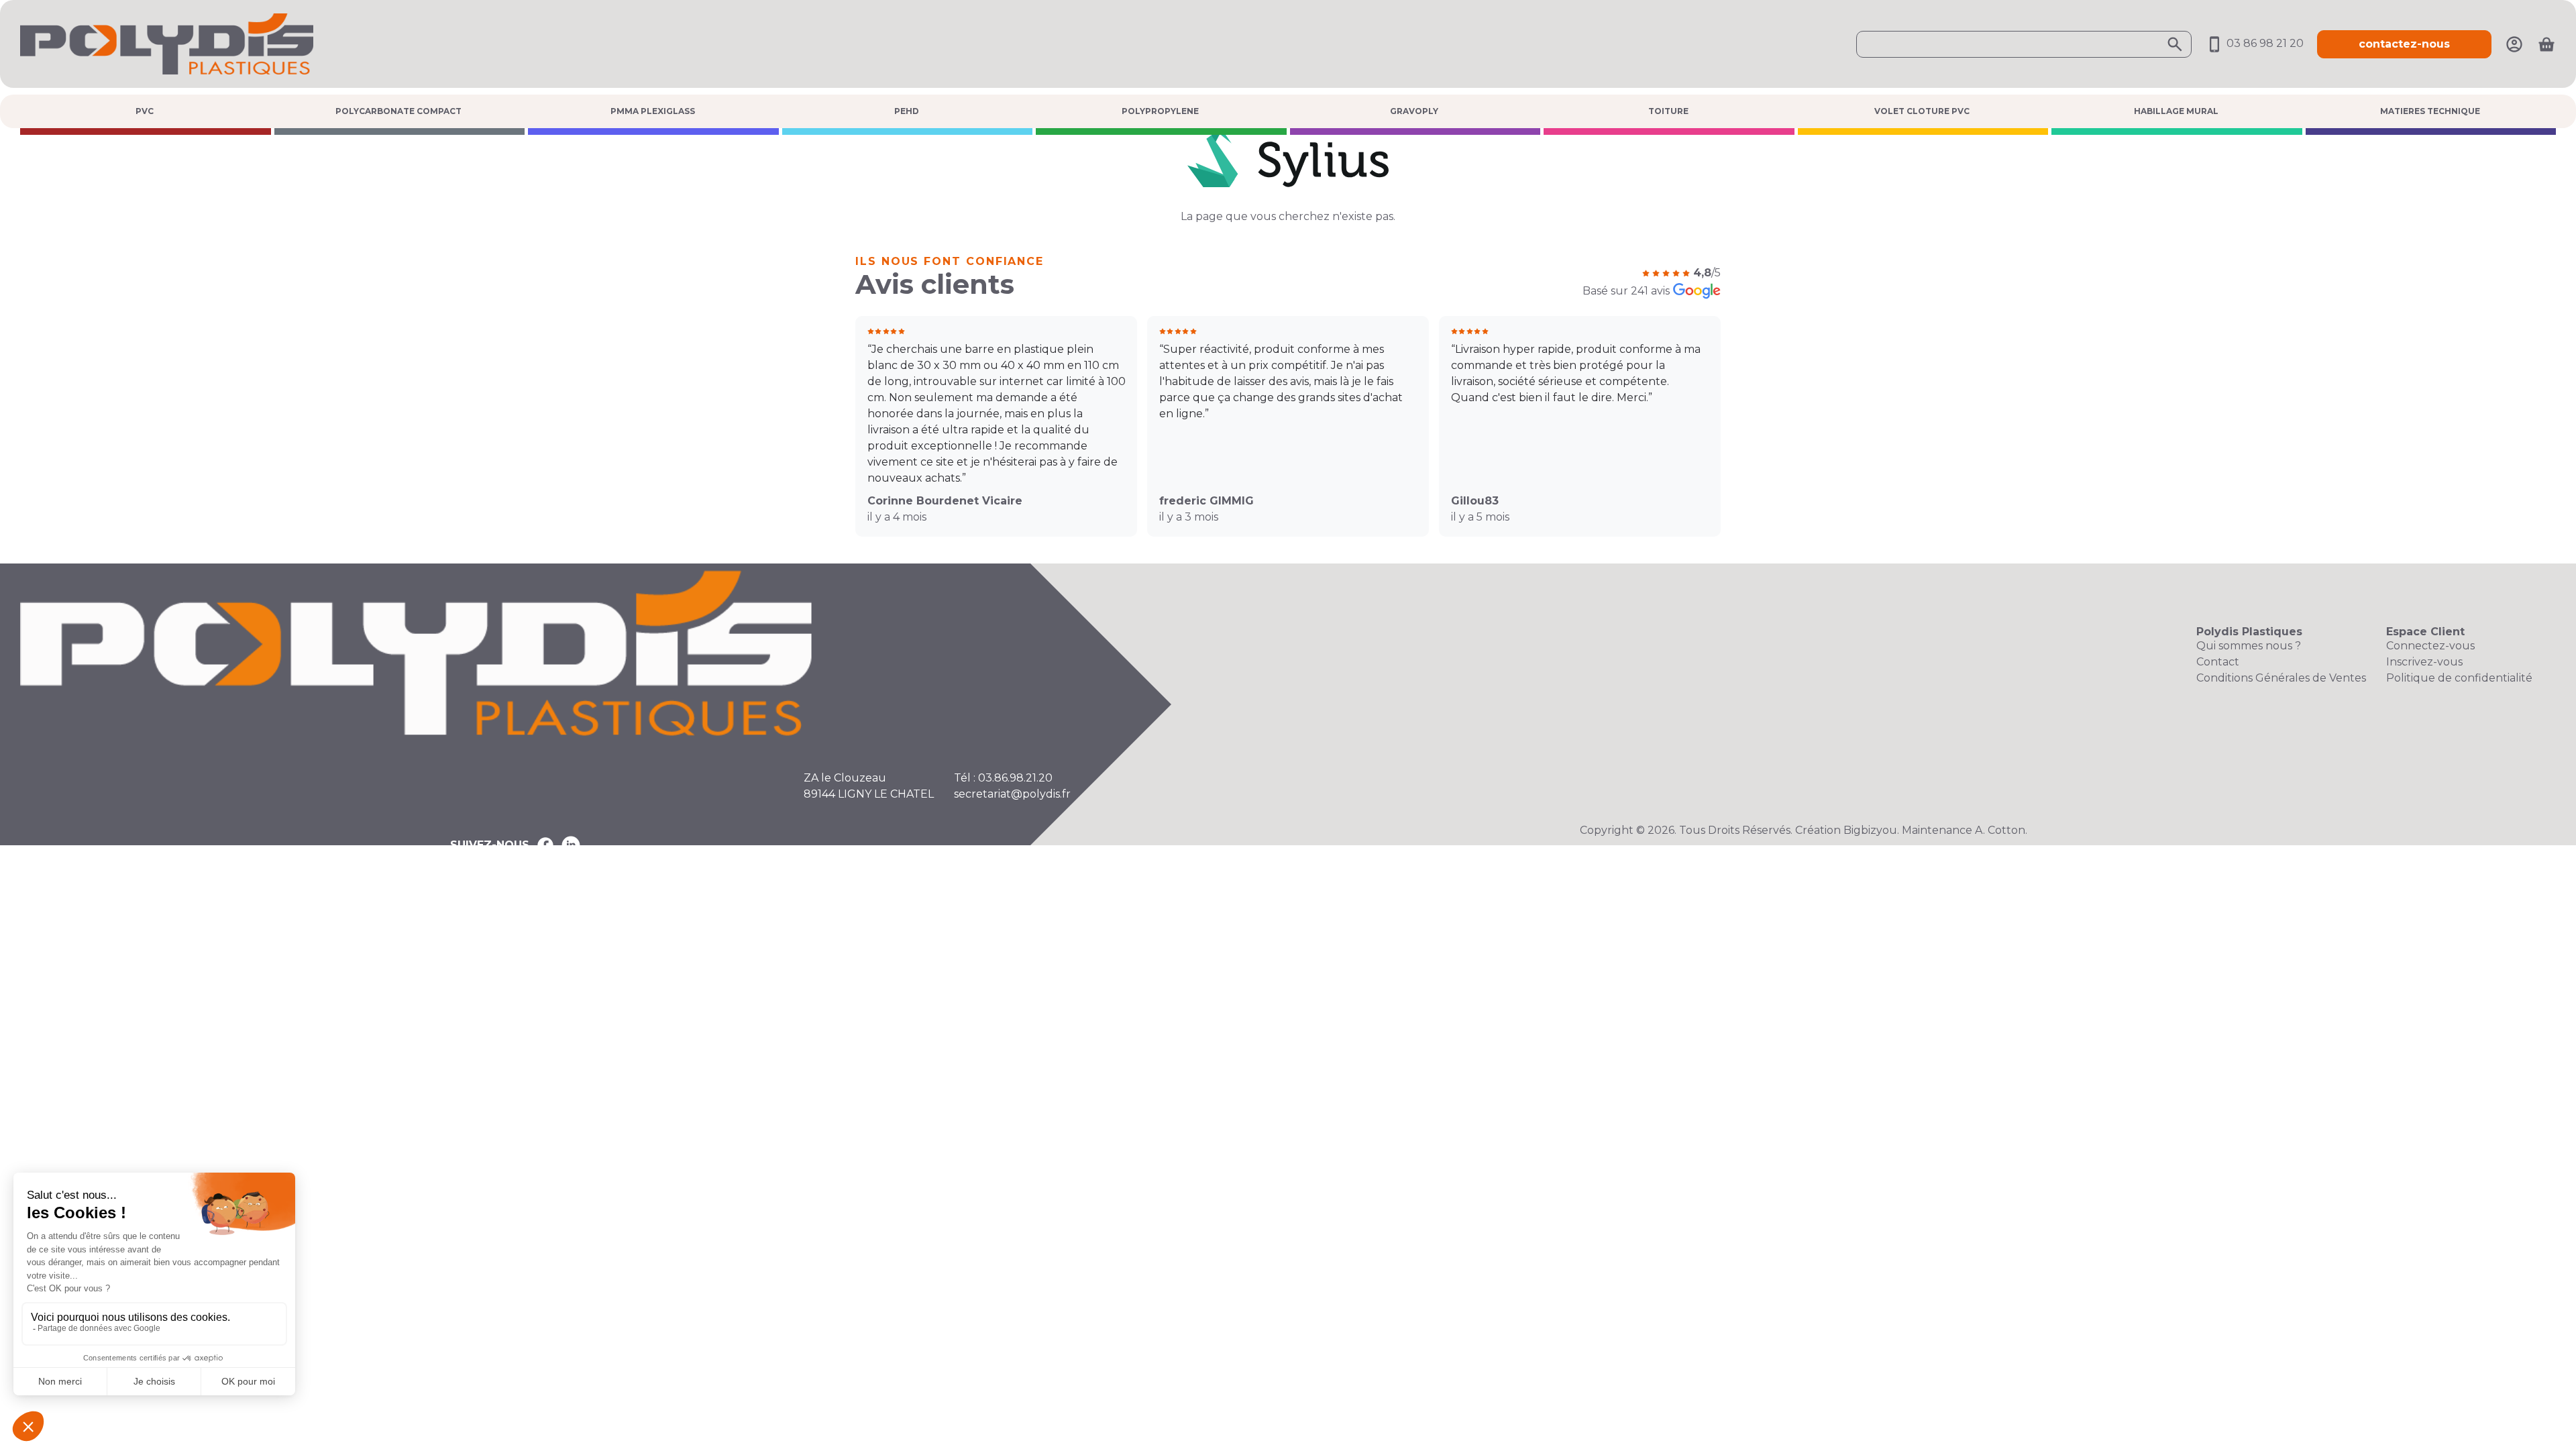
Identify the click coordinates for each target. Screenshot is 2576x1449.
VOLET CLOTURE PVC (1922, 111)
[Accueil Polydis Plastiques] (167, 43)
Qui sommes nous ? (2249, 646)
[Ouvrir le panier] (2546, 44)
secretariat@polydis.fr (1012, 794)
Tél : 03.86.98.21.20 (1003, 778)
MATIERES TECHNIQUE (2430, 111)
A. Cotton (2000, 830)
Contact (2218, 662)
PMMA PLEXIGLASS (653, 111)
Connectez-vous (2430, 646)
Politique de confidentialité (2459, 678)
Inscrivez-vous (2424, 662)
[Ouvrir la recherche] (2024, 44)
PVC (145, 111)
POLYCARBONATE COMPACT (398, 111)
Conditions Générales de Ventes (2281, 678)
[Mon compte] (2514, 43)
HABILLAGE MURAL (2176, 111)
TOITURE (1668, 111)
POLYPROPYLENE (1160, 111)
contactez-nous (2404, 44)
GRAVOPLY (1414, 111)
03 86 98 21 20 (2264, 43)
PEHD (907, 111)
